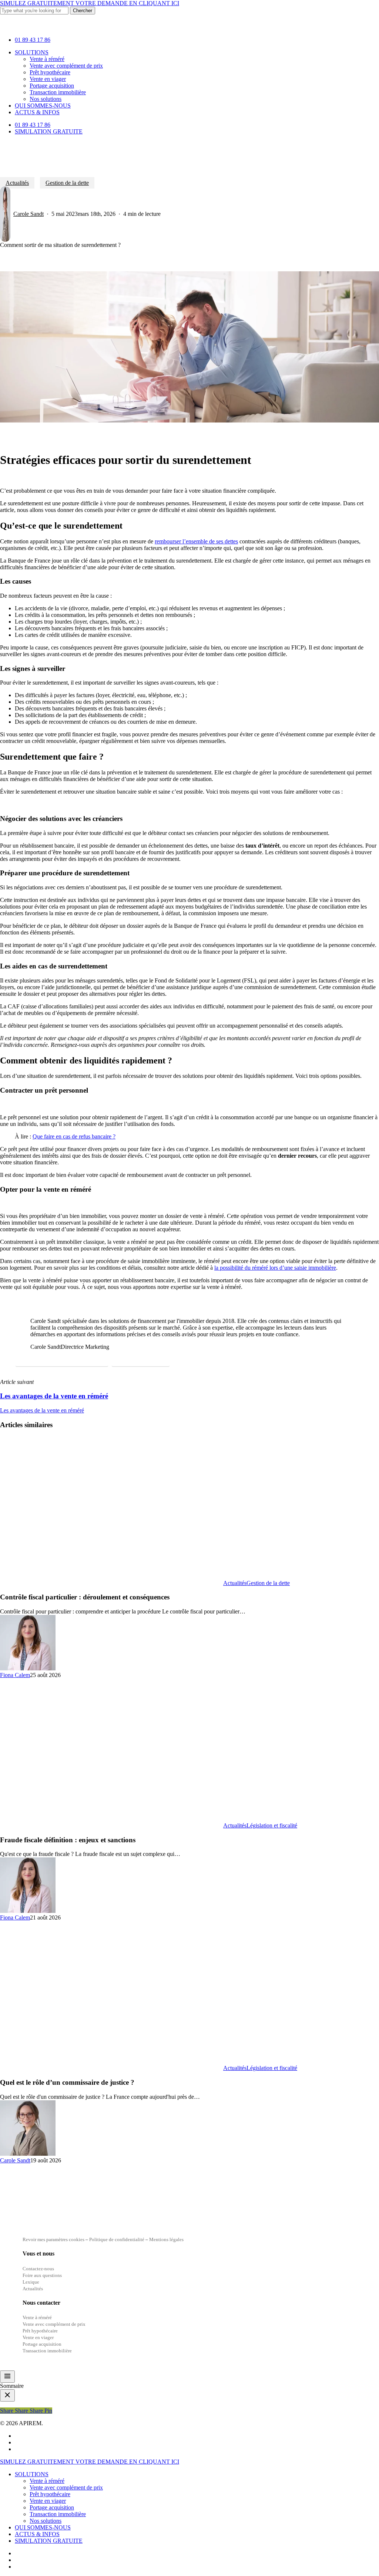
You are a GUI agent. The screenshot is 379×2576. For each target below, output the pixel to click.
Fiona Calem (15, 1675)
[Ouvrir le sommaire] (7, 2377)
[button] (62, 1360)
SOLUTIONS (32, 2474)
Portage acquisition (52, 2507)
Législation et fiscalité (272, 1825)
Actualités (17, 183)
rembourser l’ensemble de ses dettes (196, 541)
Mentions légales (166, 2239)
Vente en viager (48, 2501)
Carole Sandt (28, 214)
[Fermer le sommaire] (7, 2395)
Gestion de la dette (67, 183)
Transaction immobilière (58, 2514)
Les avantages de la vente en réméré (42, 1410)
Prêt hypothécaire (50, 2494)
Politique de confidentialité (117, 2239)
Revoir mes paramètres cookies (53, 2239)
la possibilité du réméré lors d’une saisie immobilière (275, 1268)
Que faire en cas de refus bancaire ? (74, 1136)
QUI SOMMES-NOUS (43, 2527)
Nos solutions (46, 2521)
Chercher (83, 11)
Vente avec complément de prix (66, 2487)
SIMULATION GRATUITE (49, 2541)
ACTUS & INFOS (37, 2534)
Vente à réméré (47, 2481)
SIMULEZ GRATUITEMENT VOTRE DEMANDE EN (90, 3)
